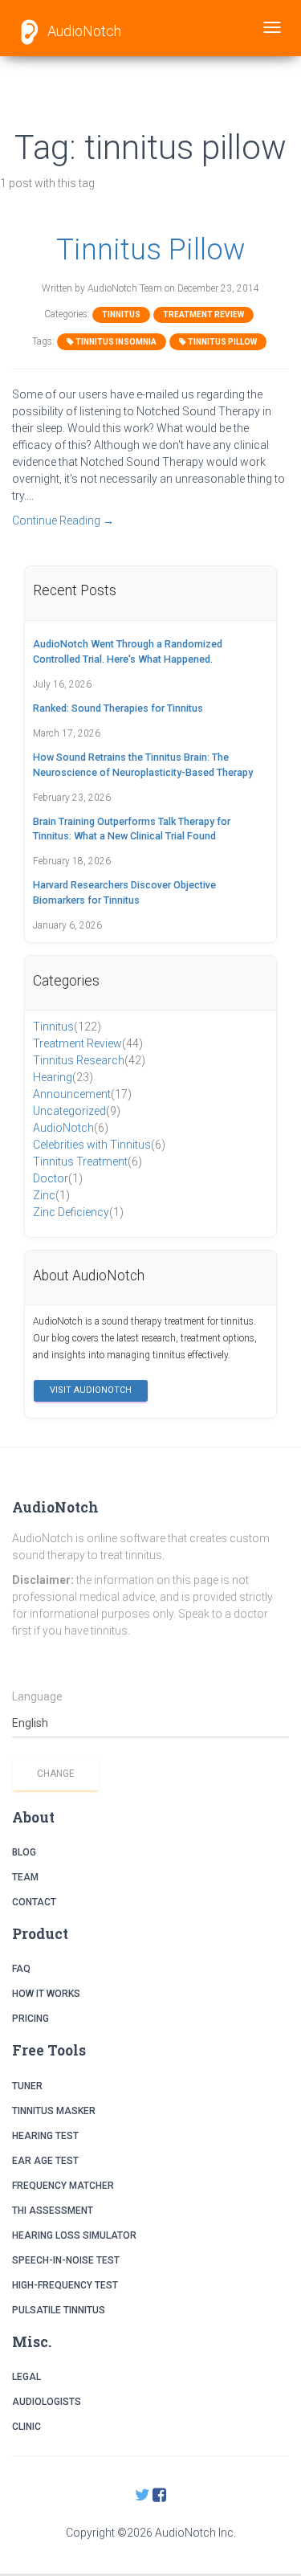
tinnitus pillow (222, 342)
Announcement (82, 1094)
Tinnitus (121, 314)
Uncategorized (77, 1111)
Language (37, 1696)
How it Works (46, 1994)
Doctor (58, 1178)
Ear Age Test (45, 2161)
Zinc (51, 1195)
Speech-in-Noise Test (66, 2260)
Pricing (31, 2019)
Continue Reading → (63, 521)
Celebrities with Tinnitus (99, 1145)
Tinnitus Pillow (150, 249)
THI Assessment (53, 2211)
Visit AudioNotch (91, 1390)
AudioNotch (83, 31)
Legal (26, 2377)
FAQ (21, 1969)
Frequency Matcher (63, 2186)
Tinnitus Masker (54, 2111)
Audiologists (47, 2402)
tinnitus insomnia (115, 342)
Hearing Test (45, 2136)
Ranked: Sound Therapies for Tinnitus (118, 708)
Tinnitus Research (89, 1060)
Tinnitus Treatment (87, 1161)
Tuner (27, 2086)
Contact (34, 1902)
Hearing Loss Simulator (74, 2235)
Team (25, 1877)
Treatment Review (203, 314)
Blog (24, 1852)
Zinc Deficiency (78, 1212)
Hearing (63, 1077)
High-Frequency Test (65, 2285)
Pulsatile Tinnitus (59, 2310)
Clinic (26, 2427)
